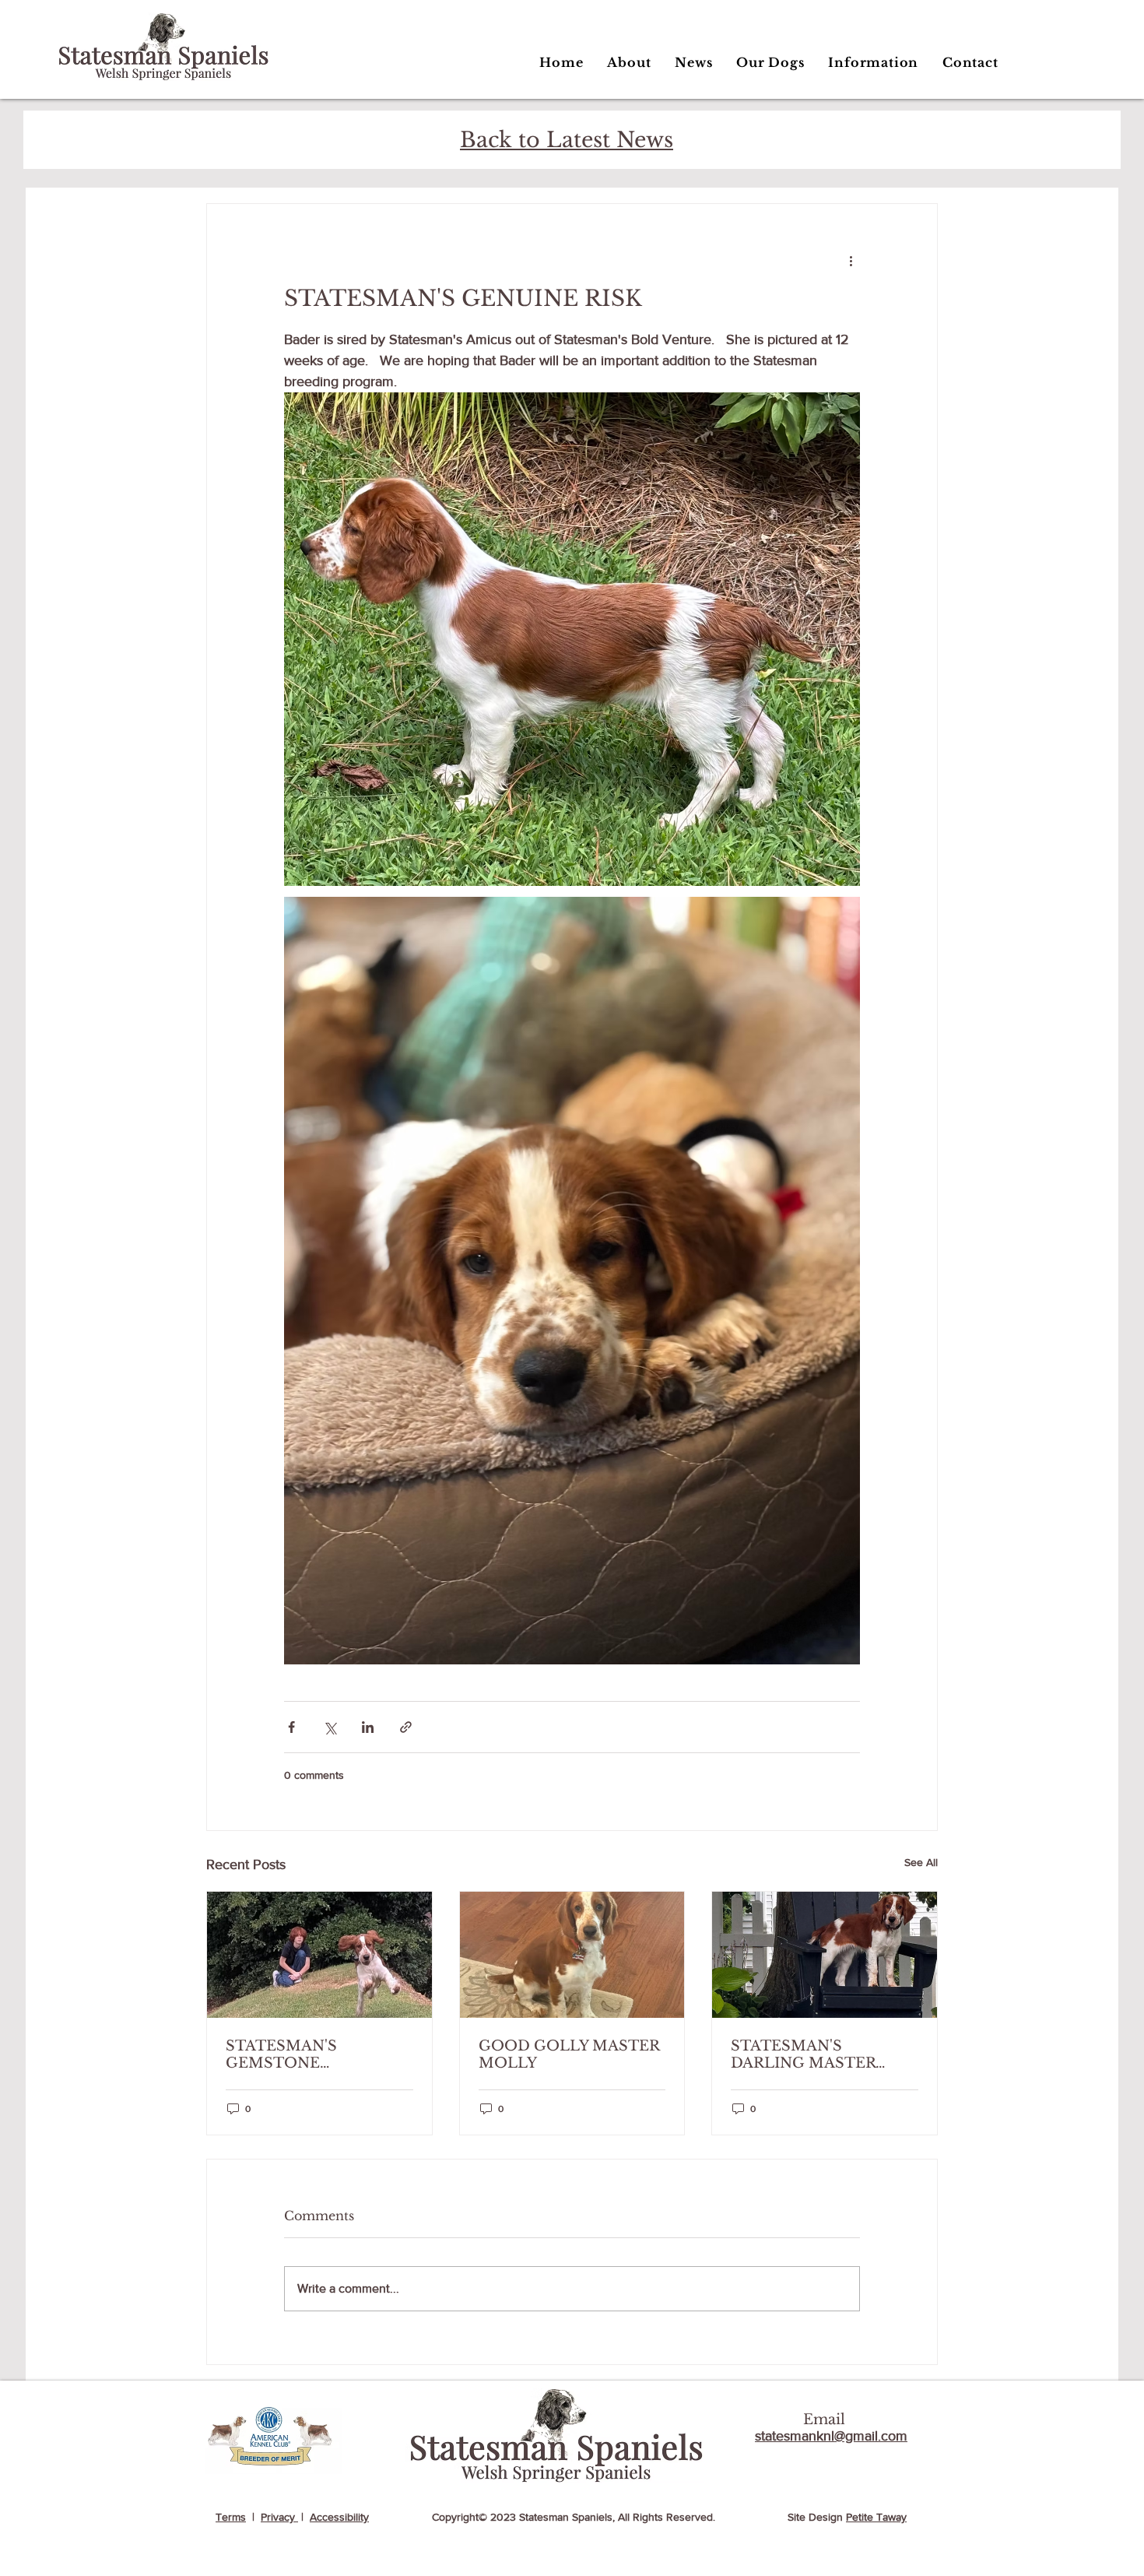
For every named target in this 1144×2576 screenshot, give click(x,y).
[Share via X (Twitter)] (330, 1727)
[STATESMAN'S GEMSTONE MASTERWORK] (319, 1955)
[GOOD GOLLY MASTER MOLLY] (572, 1955)
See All (921, 1862)
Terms (231, 2517)
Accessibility (339, 2517)
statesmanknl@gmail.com (831, 2436)
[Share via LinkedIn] (368, 1727)
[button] (770, 62)
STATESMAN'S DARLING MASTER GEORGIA (803, 2054)
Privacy (279, 2517)
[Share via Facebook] (291, 1727)
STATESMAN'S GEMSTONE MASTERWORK (284, 2054)
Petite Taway (876, 2517)
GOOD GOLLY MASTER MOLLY (569, 2054)
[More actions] (851, 260)
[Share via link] (406, 1727)
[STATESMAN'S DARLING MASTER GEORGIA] (825, 1955)
